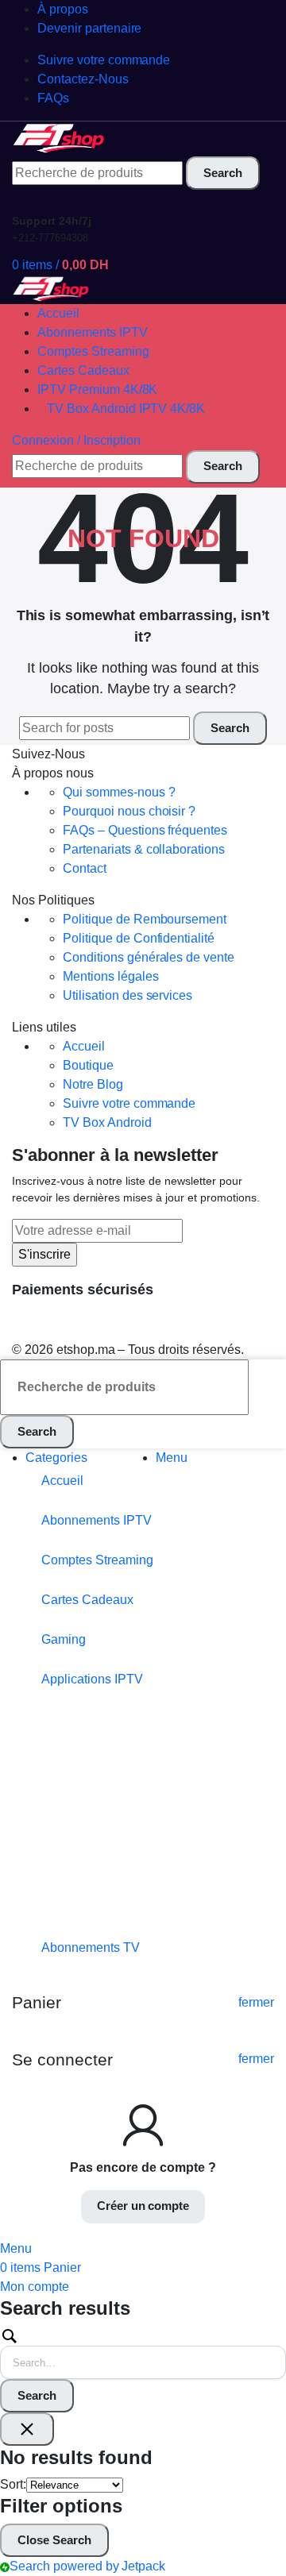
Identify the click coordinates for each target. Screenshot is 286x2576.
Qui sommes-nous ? (119, 792)
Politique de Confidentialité (139, 938)
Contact (85, 868)
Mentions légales (111, 976)
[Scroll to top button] (261, 2505)
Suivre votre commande (129, 1103)
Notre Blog (93, 1084)
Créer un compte (143, 2206)
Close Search (54, 2540)
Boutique (88, 1065)
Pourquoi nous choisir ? (129, 811)
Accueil (84, 1046)
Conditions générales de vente (149, 957)
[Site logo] (60, 138)
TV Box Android (107, 1122)
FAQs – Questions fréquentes (145, 830)
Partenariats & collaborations (144, 849)
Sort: (13, 2484)
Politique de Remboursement (145, 919)
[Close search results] (27, 2429)
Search (37, 2395)
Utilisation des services (128, 995)
